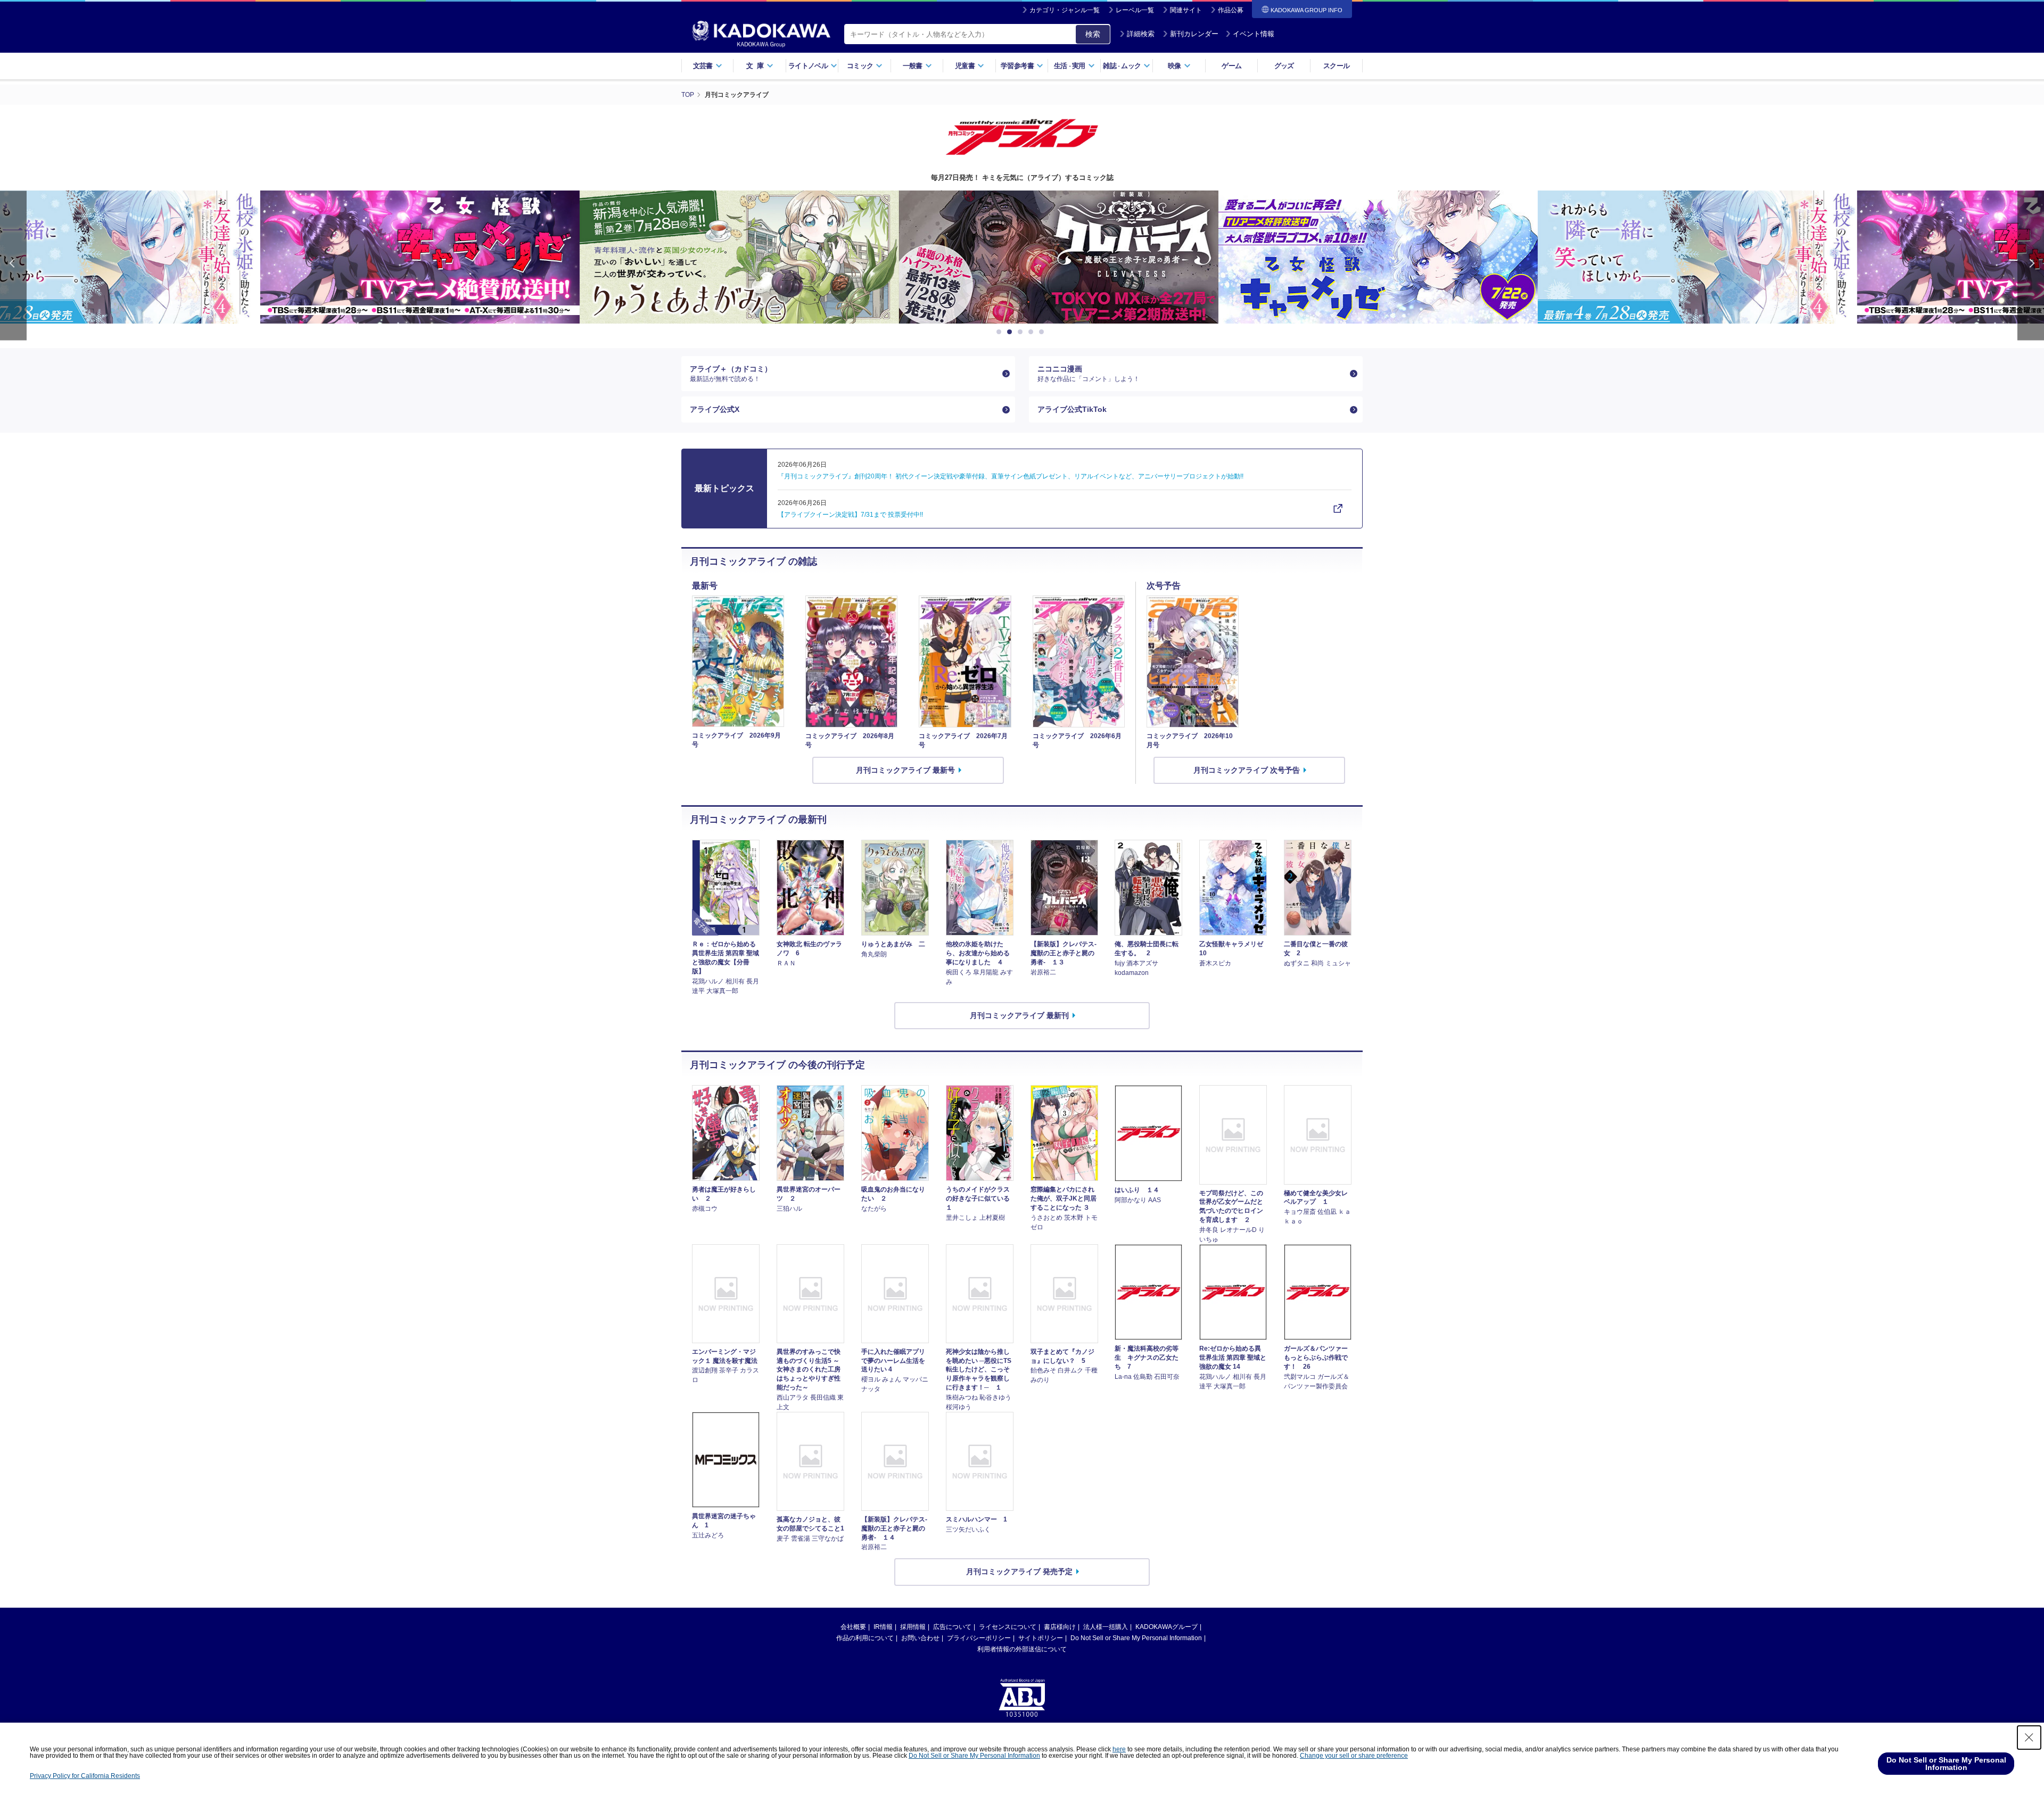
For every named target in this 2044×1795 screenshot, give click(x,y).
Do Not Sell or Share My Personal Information (1136, 1638)
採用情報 (913, 1627)
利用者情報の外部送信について (1022, 1649)
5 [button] (1043, 332)
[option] (703, 257)
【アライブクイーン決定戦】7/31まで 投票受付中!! (850, 515)
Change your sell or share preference (1354, 1756)
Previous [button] (13, 265)
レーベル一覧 (1135, 10)
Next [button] (2031, 265)
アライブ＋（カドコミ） (731, 374)
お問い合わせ (920, 1638)
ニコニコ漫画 (1089, 374)
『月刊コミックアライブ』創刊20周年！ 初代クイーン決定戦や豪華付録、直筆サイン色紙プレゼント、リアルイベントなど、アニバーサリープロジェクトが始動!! (1011, 476)
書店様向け (1060, 1627)
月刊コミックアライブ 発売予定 (1019, 1571)
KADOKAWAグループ (1167, 1627)
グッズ (1284, 66)
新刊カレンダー (1194, 34)
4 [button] (1033, 332)
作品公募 (1231, 10)
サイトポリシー (1041, 1638)
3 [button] (1022, 332)
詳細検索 (1141, 34)
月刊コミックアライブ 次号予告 (1247, 770)
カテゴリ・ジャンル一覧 (1065, 10)
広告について (952, 1627)
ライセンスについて (1008, 1627)
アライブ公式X (715, 409)
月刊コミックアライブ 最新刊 (1019, 1015)
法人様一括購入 (1106, 1627)
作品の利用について (865, 1638)
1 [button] (1001, 332)
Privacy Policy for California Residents (85, 1776)
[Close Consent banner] (2029, 1738)
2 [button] (1011, 332)
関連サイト (1186, 10)
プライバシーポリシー (979, 1638)
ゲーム (1231, 66)
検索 (1093, 34)
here (1119, 1749)
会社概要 (853, 1627)
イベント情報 (1254, 34)
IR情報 (883, 1627)
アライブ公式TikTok (1072, 409)
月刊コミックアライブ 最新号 (905, 770)
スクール (1336, 66)
